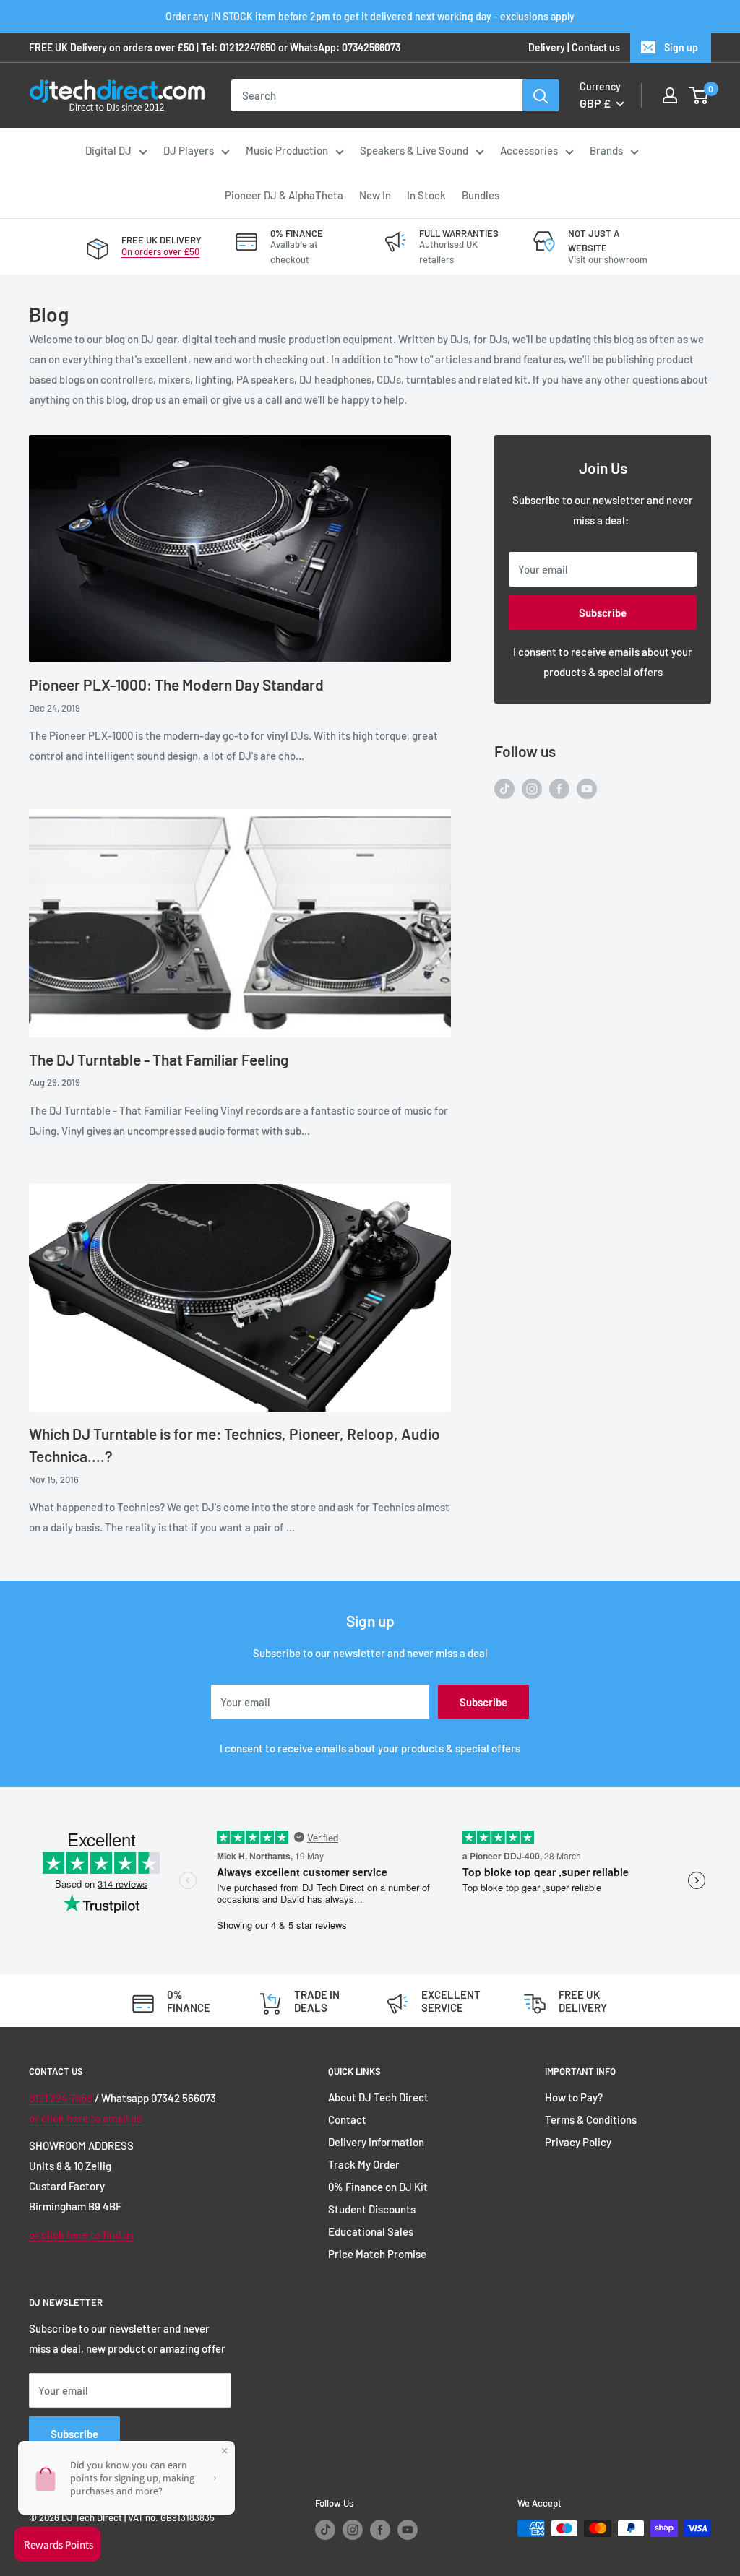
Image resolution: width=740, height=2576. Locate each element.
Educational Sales (371, 2231)
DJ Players (189, 150)
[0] (699, 95)
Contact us (596, 47)
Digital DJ (108, 150)
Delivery (547, 47)
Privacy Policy (578, 2142)
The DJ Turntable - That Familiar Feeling (159, 1059)
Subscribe (603, 613)
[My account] (670, 95)
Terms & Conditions (591, 2119)
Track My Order (364, 2164)
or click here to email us (85, 2118)
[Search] (541, 95)
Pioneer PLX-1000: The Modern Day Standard (176, 684)
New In (375, 195)
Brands (606, 150)
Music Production (287, 150)
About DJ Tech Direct (378, 2097)
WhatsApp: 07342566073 (345, 47)
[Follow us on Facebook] (559, 787)
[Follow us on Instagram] (532, 787)
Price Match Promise (377, 2254)
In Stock (426, 195)
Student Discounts (372, 2209)
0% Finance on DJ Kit (378, 2187)
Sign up (681, 47)
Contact (347, 2119)
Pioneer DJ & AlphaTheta (284, 195)
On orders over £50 (160, 251)
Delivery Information (376, 2142)
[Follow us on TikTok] (504, 787)
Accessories (529, 150)
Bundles (481, 195)
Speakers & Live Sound (414, 150)
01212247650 (248, 47)
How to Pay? (574, 2097)
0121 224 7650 (61, 2098)
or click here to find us (81, 2234)
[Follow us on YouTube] (587, 787)
